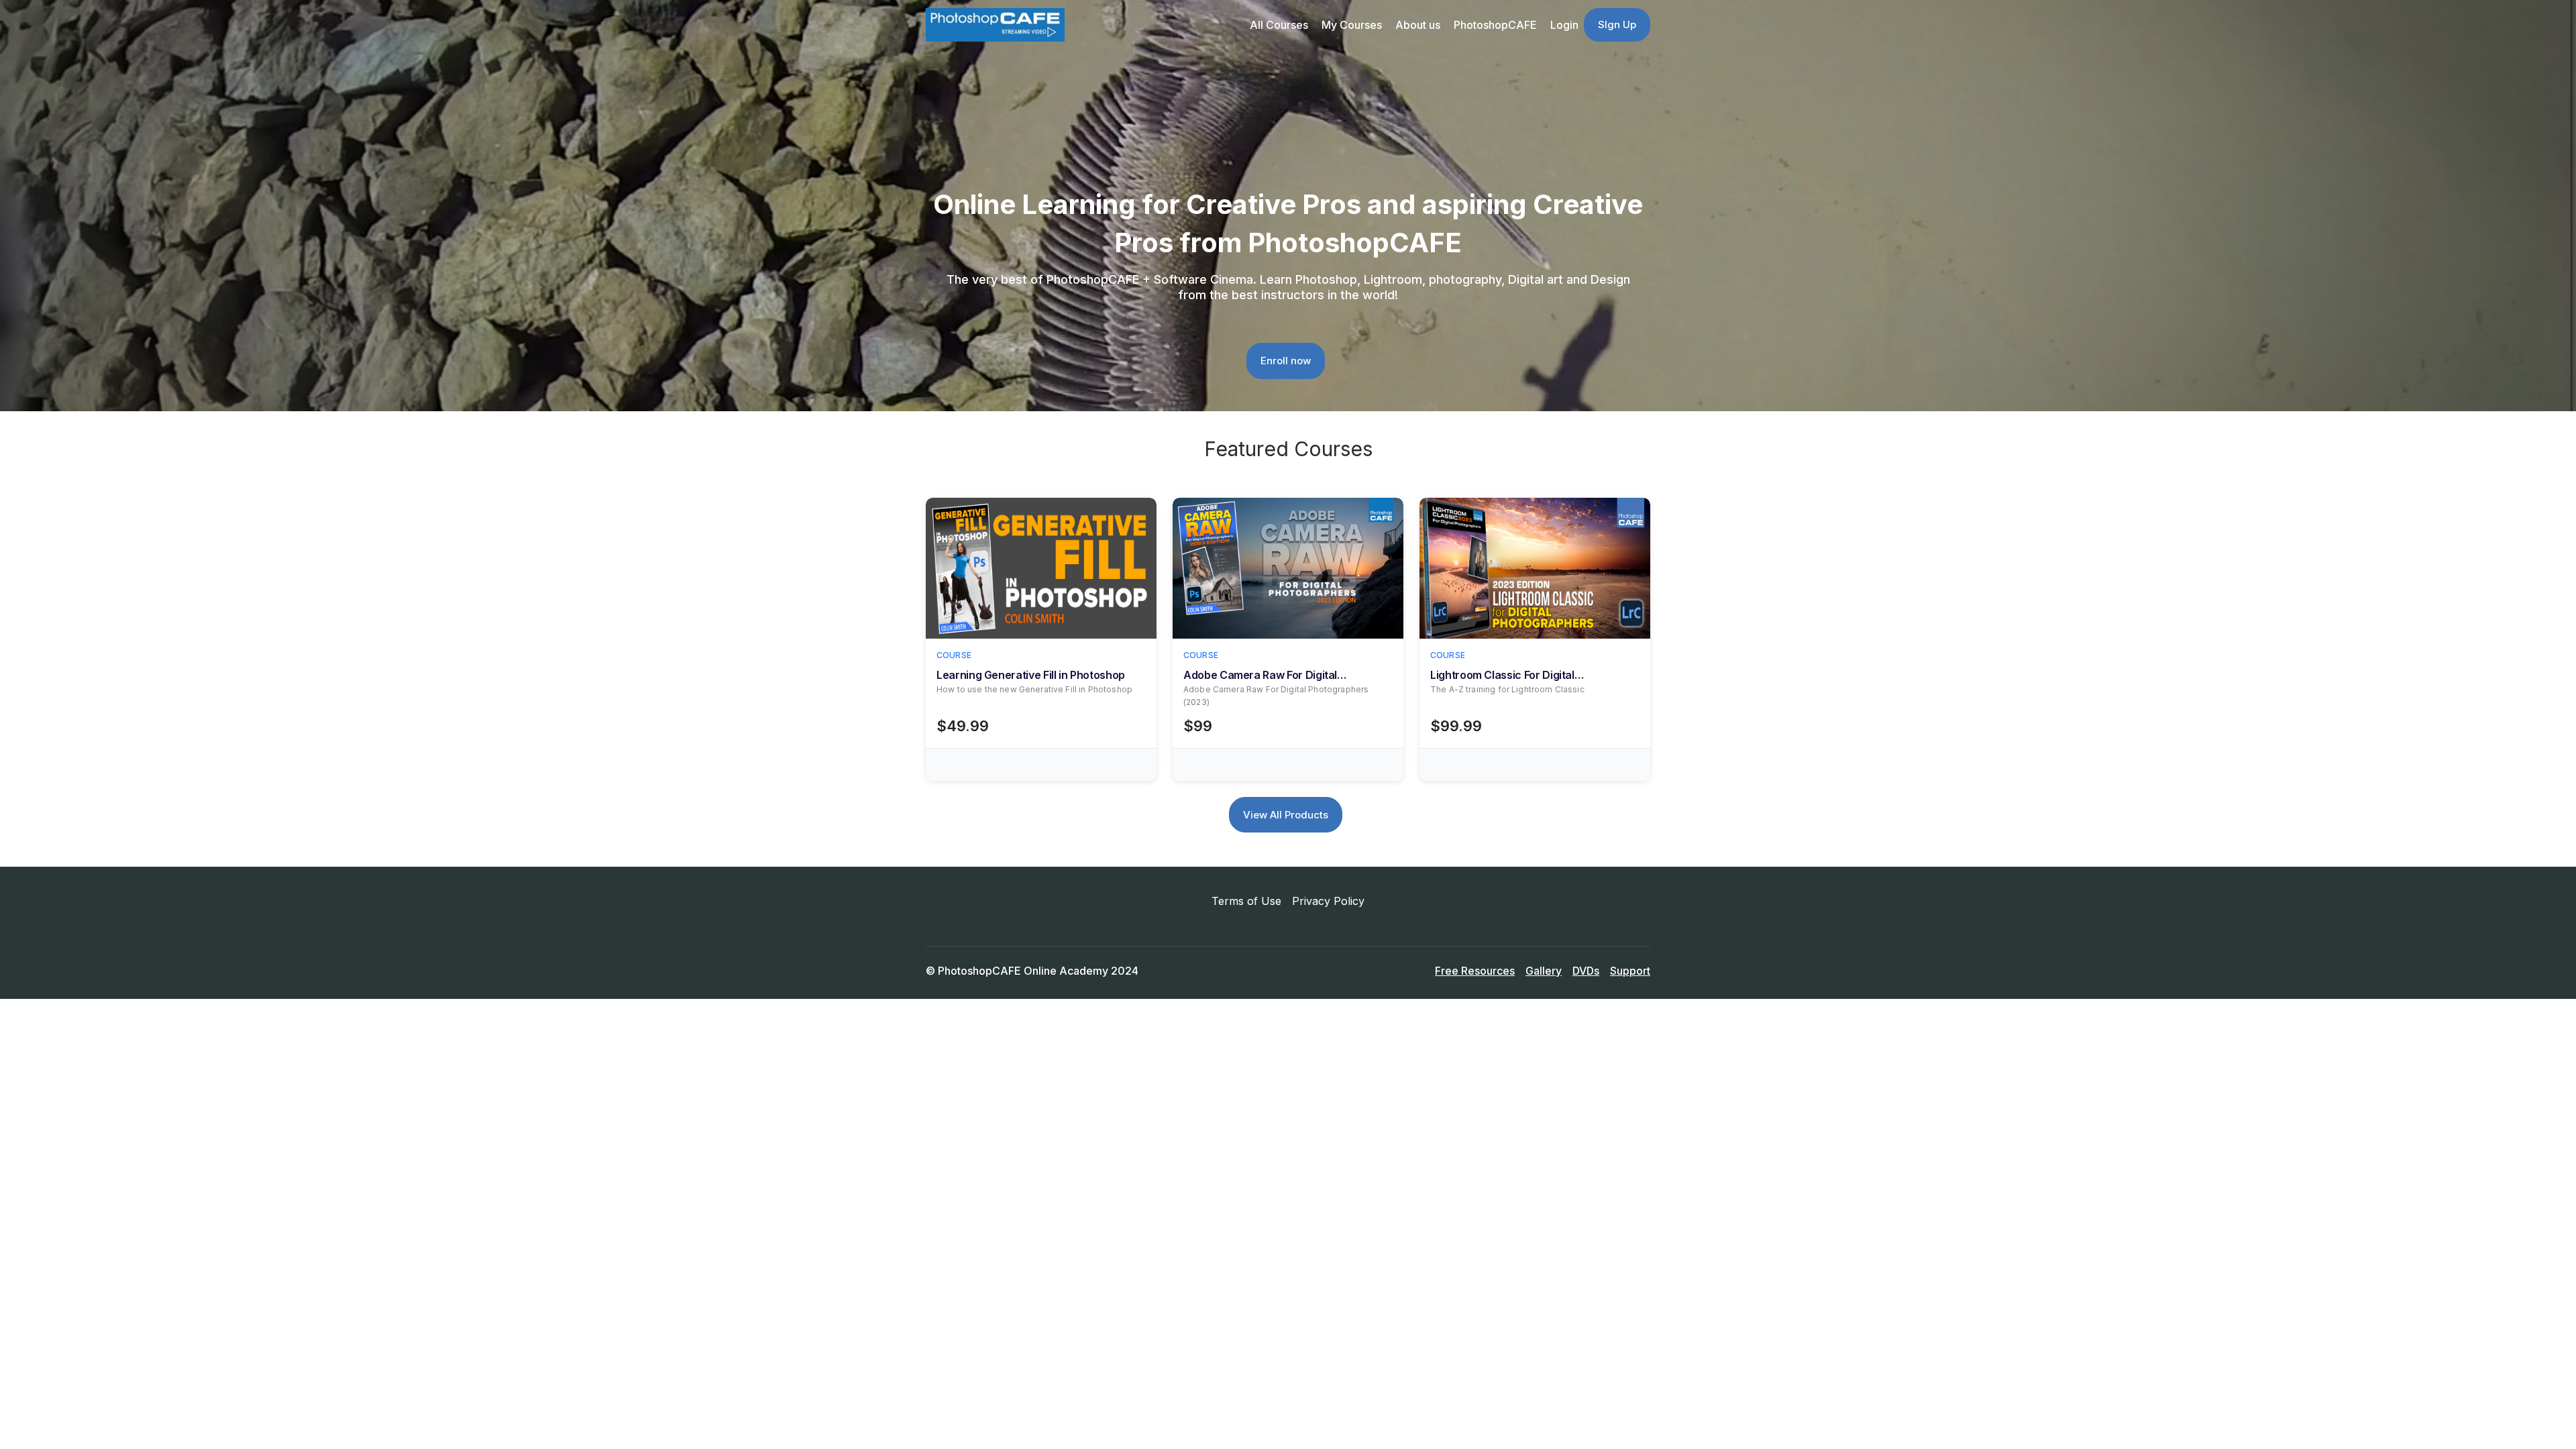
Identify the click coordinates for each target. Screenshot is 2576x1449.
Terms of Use (1246, 901)
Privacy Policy (1328, 901)
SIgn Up (1617, 24)
